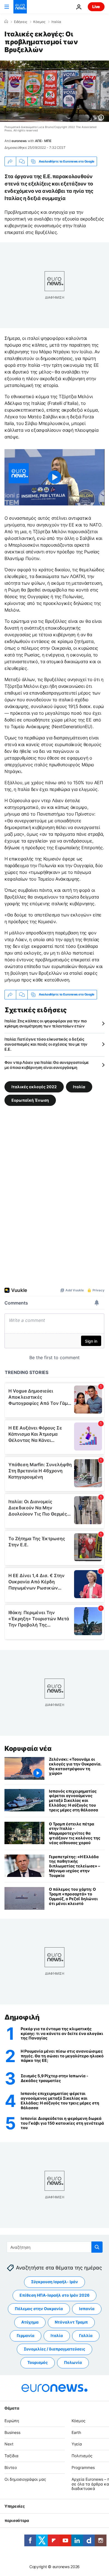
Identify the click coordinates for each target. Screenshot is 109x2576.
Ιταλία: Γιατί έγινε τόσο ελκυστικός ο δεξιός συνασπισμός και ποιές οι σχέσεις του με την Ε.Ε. (46, 1044)
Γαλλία (86, 2335)
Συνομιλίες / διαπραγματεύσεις (54, 2349)
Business (12, 2432)
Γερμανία (26, 2335)
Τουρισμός (38, 2362)
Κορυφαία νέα (28, 1748)
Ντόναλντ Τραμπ (71, 2322)
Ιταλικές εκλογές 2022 (34, 1086)
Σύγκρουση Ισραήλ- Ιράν (54, 2282)
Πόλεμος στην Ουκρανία (39, 2309)
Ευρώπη (12, 2421)
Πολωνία (73, 2362)
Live (96, 7)
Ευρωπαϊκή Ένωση (30, 1100)
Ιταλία (56, 22)
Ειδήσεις (21, 22)
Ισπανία (87, 2309)
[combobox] (55, 2247)
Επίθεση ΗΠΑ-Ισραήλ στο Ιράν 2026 (54, 2295)
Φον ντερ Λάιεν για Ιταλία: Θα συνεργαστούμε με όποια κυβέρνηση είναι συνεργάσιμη (47, 1065)
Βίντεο (11, 2467)
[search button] (97, 2247)
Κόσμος (39, 22)
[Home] (6, 22)
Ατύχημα (30, 2322)
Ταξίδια (11, 2456)
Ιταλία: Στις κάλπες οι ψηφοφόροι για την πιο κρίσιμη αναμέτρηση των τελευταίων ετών (46, 1023)
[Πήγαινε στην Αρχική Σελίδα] (20, 7)
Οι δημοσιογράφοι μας (25, 2479)
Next (9, 2444)
